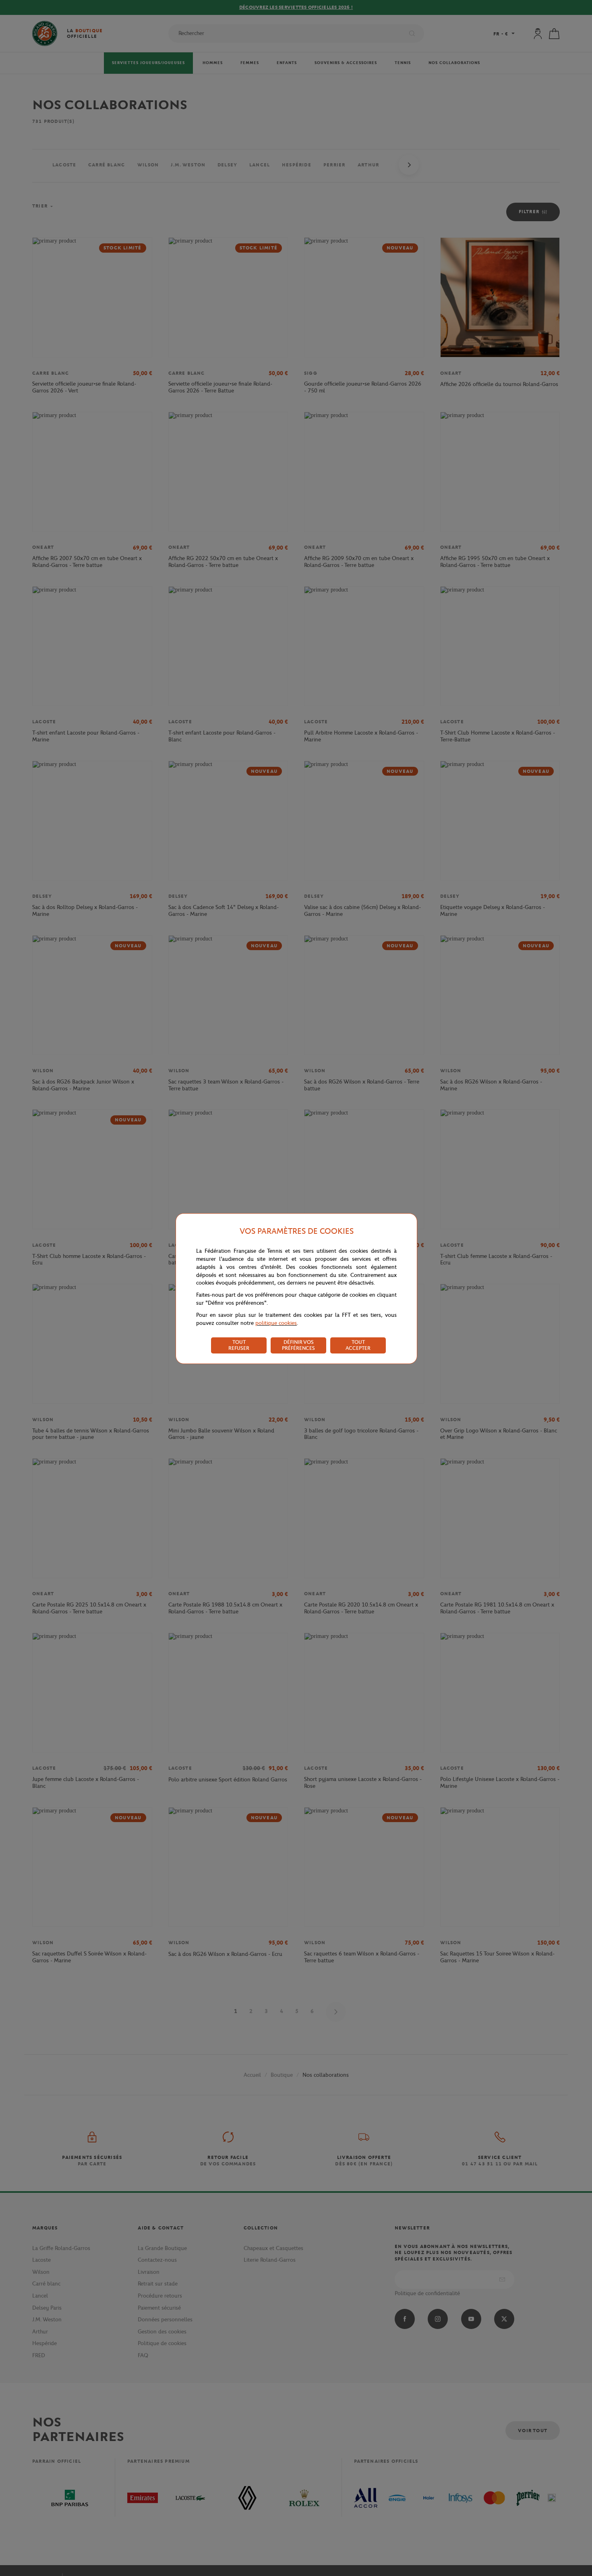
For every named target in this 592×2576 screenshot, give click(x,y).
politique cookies (276, 1323)
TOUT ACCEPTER (358, 1345)
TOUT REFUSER (239, 1345)
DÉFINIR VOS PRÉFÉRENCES (298, 1345)
